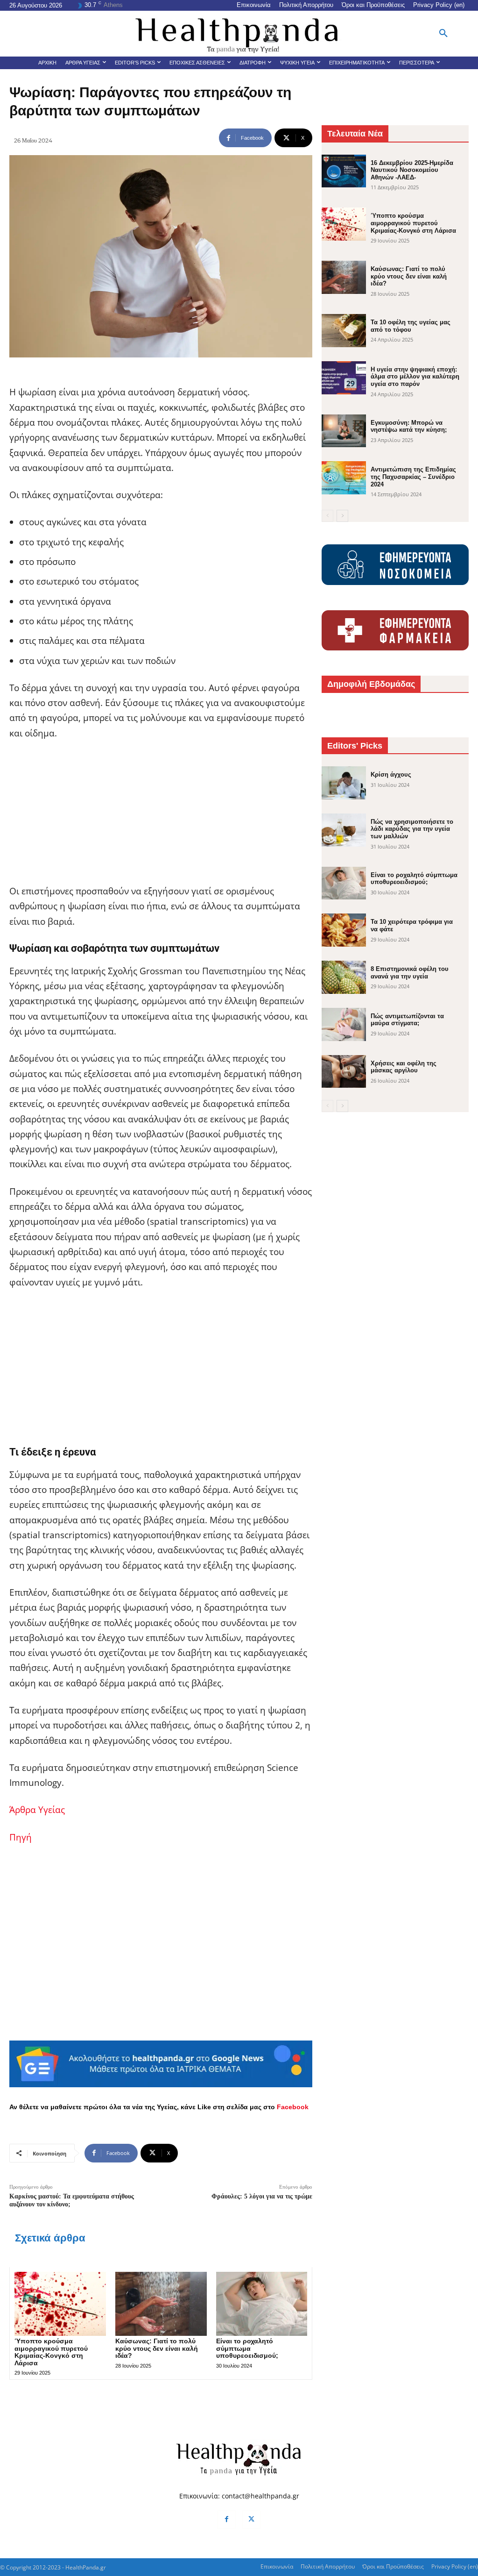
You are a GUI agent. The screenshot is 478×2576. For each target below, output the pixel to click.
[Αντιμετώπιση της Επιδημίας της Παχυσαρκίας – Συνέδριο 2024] (344, 478)
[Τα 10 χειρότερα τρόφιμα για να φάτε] (344, 930)
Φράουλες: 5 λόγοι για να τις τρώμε (262, 2196)
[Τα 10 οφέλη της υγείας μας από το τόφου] (344, 331)
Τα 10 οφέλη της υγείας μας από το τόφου (411, 326)
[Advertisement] (161, 818)
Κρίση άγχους (391, 774)
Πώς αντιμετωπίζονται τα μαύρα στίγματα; (407, 1020)
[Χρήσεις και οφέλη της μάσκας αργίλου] (344, 1072)
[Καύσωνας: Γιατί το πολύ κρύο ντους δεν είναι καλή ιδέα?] (161, 2304)
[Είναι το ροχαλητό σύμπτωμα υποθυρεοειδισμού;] (262, 2304)
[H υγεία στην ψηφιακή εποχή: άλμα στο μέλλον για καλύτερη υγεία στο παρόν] (344, 378)
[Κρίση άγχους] (344, 783)
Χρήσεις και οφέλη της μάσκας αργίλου (404, 1067)
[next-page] (342, 516)
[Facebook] (227, 2520)
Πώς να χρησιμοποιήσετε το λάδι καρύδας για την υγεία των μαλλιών (412, 829)
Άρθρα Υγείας (37, 1810)
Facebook (293, 2107)
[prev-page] (327, 516)
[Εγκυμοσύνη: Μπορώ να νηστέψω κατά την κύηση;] (344, 431)
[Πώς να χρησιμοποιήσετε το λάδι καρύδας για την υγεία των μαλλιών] (344, 830)
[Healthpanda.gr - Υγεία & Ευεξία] (239, 34)
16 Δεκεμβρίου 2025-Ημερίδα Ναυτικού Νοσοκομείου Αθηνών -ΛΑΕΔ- (412, 170)
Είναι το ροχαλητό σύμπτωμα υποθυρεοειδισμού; (247, 2348)
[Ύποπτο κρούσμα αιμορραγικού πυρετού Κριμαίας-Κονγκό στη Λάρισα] (60, 2304)
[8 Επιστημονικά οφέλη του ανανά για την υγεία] (344, 977)
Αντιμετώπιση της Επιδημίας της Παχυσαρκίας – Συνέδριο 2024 (413, 477)
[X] (251, 2520)
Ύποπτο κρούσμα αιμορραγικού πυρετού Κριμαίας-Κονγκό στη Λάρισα (51, 2352)
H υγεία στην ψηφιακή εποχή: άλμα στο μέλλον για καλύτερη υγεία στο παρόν (415, 377)
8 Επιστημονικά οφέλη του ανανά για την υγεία (410, 973)
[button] (443, 34)
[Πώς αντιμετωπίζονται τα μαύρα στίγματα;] (344, 1024)
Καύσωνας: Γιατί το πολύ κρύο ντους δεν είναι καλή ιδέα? (157, 2348)
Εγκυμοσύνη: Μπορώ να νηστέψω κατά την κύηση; (409, 426)
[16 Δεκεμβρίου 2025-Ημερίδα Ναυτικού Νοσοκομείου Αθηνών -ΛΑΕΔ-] (344, 171)
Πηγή (21, 1837)
